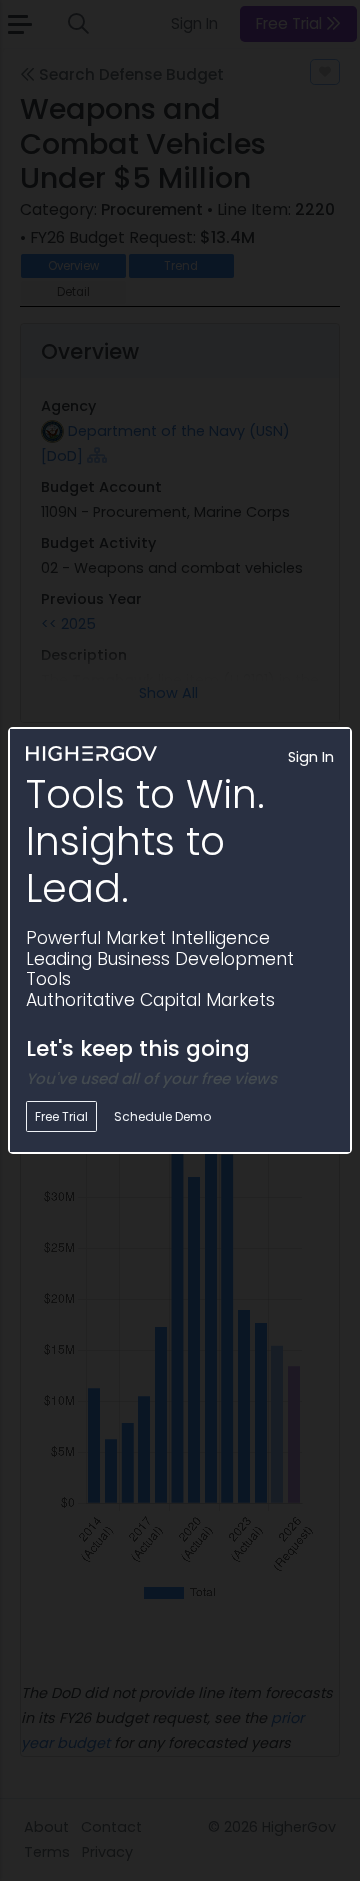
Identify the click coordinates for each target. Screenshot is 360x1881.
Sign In (311, 757)
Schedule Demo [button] (162, 1116)
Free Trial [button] (61, 1116)
